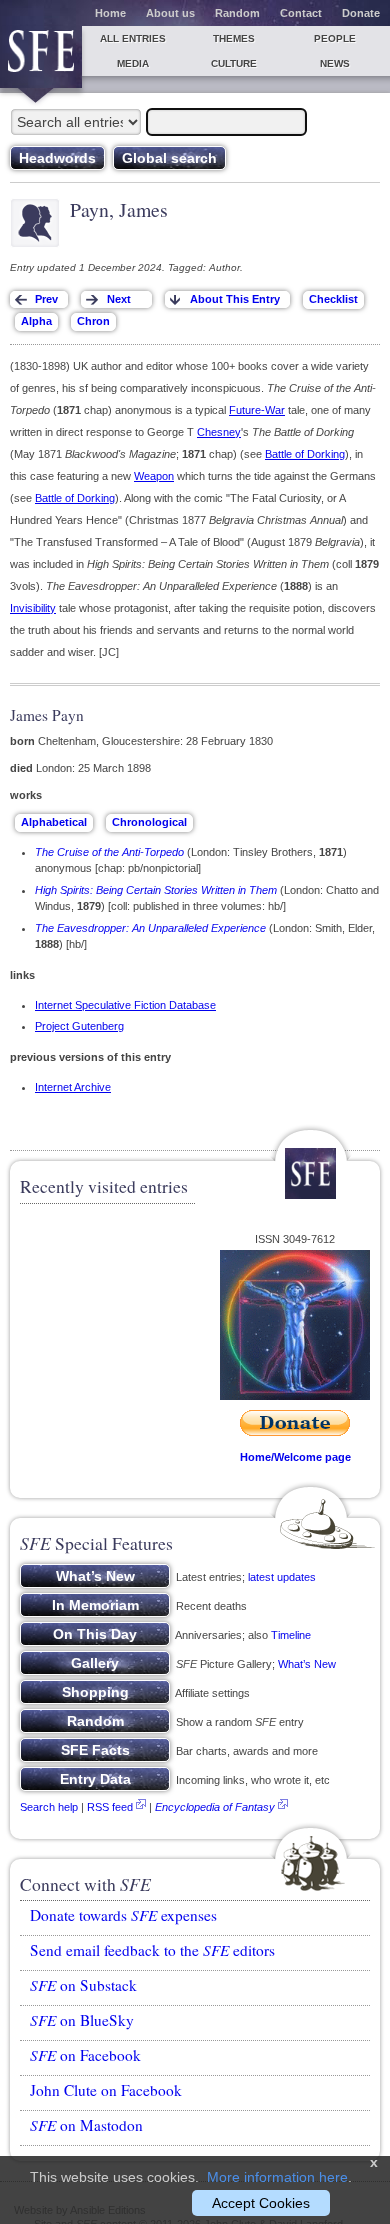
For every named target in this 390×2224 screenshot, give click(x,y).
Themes (234, 38)
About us (170, 13)
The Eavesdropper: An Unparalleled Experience (150, 928)
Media (133, 63)
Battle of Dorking (305, 454)
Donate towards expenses (123, 1915)
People (335, 38)
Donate (361, 13)
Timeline (291, 1635)
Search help (49, 1807)
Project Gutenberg (79, 1026)
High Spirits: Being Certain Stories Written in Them (156, 890)
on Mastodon (86, 2125)
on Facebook (85, 2055)
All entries (133, 38)
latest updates (282, 1577)
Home (110, 13)
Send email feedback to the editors (152, 1950)
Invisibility (33, 608)
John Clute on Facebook (106, 2090)
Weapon (154, 476)
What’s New (307, 1664)
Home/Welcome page (295, 1457)
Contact (301, 13)
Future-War (257, 410)
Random (237, 13)
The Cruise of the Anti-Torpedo (109, 852)
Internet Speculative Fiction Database (125, 1005)
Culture (234, 63)
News (335, 63)
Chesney (219, 432)
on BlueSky (82, 2020)
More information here (277, 2177)
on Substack (83, 1985)
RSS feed (110, 1807)
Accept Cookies (261, 2203)
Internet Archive (73, 1087)
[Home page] (41, 57)
